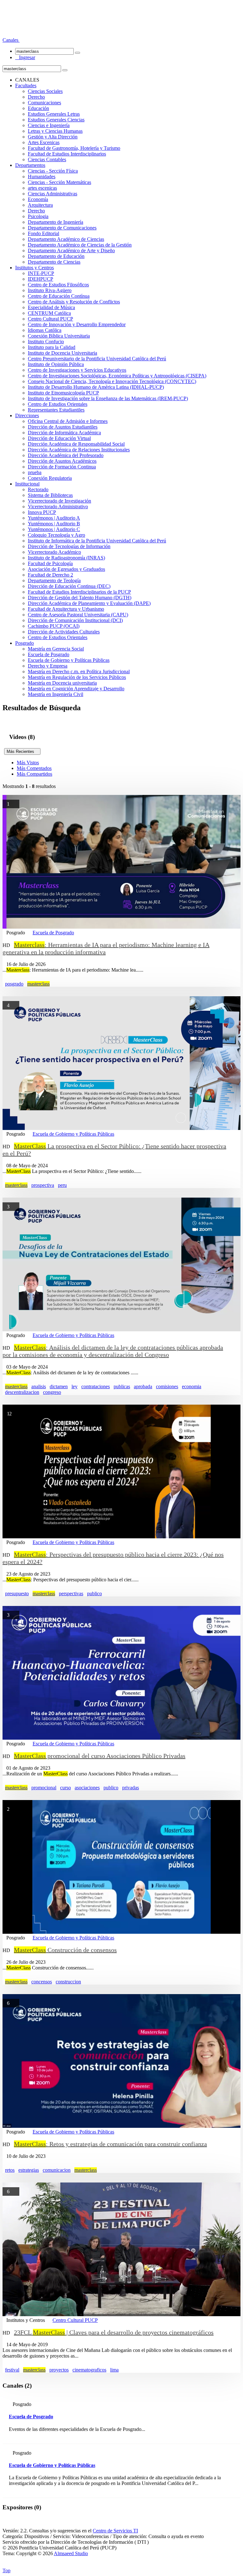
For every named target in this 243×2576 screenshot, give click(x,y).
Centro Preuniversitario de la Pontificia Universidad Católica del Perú (97, 359)
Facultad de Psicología (50, 563)
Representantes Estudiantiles (56, 410)
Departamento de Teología (54, 580)
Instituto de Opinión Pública (56, 364)
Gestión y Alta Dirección (53, 137)
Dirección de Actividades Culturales (64, 632)
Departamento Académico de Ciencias (66, 239)
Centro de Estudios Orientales (58, 404)
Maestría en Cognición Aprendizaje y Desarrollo (76, 689)
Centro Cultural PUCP (50, 319)
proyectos (59, 2370)
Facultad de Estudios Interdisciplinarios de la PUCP (79, 592)
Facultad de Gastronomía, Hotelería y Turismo (74, 148)
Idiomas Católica (45, 330)
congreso (52, 1392)
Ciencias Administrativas (53, 194)
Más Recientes (22, 751)
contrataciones (96, 1386)
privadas (131, 1788)
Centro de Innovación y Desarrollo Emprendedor (77, 324)
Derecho (36, 97)
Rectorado (38, 489)
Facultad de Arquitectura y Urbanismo (66, 609)
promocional (44, 1788)
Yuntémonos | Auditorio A (54, 518)
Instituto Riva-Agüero (50, 290)
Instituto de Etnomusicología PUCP (63, 393)
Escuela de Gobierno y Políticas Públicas (69, 660)
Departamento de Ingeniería (56, 222)
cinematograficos (89, 2370)
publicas (122, 1386)
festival (12, 2370)
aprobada (143, 1386)
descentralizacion (22, 1392)
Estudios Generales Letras (54, 114)
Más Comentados (34, 768)
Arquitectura (40, 205)
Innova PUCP (42, 512)
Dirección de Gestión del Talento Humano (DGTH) (80, 598)
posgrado (14, 984)
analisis (39, 1386)
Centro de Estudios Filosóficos (58, 285)
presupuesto (17, 1593)
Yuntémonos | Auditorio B (54, 524)
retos (10, 2170)
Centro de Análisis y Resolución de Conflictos (74, 302)
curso (65, 1788)
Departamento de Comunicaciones (62, 228)
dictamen (59, 1386)
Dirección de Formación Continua (62, 467)
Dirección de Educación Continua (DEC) (69, 586)
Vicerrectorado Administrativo (58, 507)
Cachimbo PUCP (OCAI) (54, 626)
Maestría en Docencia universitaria (62, 683)
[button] (11, 40)
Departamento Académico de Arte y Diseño (71, 250)
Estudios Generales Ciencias (56, 120)
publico (94, 1593)
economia (192, 1386)
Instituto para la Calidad (52, 347)
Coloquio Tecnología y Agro (56, 535)
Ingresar (25, 57)
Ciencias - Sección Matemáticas (59, 182)
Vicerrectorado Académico (54, 552)
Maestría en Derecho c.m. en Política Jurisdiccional (79, 671)
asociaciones (87, 1788)
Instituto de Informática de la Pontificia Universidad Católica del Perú (97, 541)
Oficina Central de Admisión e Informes (68, 421)
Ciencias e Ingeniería (49, 125)
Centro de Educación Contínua (59, 296)
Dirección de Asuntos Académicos (62, 461)
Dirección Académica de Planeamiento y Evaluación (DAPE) (89, 603)
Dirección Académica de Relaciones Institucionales (79, 450)
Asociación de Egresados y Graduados (66, 569)
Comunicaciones (44, 103)
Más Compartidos (34, 774)
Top (6, 2570)
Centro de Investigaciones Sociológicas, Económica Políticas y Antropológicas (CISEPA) (117, 376)
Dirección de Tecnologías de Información (69, 546)
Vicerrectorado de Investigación (59, 501)
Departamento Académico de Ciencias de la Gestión (80, 245)
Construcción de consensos (65, 1950)
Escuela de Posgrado (49, 654)
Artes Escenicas (44, 142)
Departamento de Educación (56, 256)
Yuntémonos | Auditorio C (54, 529)
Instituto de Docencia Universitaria (62, 353)
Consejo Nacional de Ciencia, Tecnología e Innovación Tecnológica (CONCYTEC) (112, 381)
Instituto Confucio (46, 342)
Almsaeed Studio (71, 2553)
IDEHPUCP (40, 279)
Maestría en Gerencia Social (56, 649)
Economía (38, 199)
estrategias (29, 2170)
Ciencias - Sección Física (53, 171)
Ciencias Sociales (45, 91)
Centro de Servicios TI (115, 2531)
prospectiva (43, 1185)
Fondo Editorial (44, 233)
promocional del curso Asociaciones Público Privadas (100, 1756)
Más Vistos (28, 763)
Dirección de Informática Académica (64, 433)
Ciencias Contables (47, 159)
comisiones (167, 1386)
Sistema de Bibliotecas (50, 495)
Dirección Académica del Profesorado (66, 455)
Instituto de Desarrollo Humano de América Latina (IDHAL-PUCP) (96, 387)
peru (62, 1185)
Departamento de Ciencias (54, 262)
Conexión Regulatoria (50, 478)
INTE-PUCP (41, 273)
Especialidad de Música (51, 307)
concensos (42, 1982)
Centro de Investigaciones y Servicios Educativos (77, 370)
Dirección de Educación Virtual (59, 438)
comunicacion (57, 2170)
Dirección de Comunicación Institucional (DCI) (75, 620)
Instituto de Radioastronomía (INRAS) (66, 558)
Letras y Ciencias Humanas (55, 131)
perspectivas (71, 1593)
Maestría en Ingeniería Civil (56, 694)
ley (75, 1386)
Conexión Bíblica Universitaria (59, 336)
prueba (35, 472)
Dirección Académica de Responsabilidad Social (76, 444)
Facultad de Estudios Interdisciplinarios (67, 154)
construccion (68, 1982)
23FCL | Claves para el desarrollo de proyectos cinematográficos (114, 2332)
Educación (38, 108)
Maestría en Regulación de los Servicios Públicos (77, 677)
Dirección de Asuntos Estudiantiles (63, 427)
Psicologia (38, 216)
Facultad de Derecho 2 (50, 575)
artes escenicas (42, 188)
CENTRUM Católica (49, 313)
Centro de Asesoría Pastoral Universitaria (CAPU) (78, 615)
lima (114, 2370)
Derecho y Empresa (48, 666)
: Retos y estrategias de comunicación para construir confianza (110, 2144)
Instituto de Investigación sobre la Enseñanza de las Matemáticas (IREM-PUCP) (108, 398)
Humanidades (42, 177)
